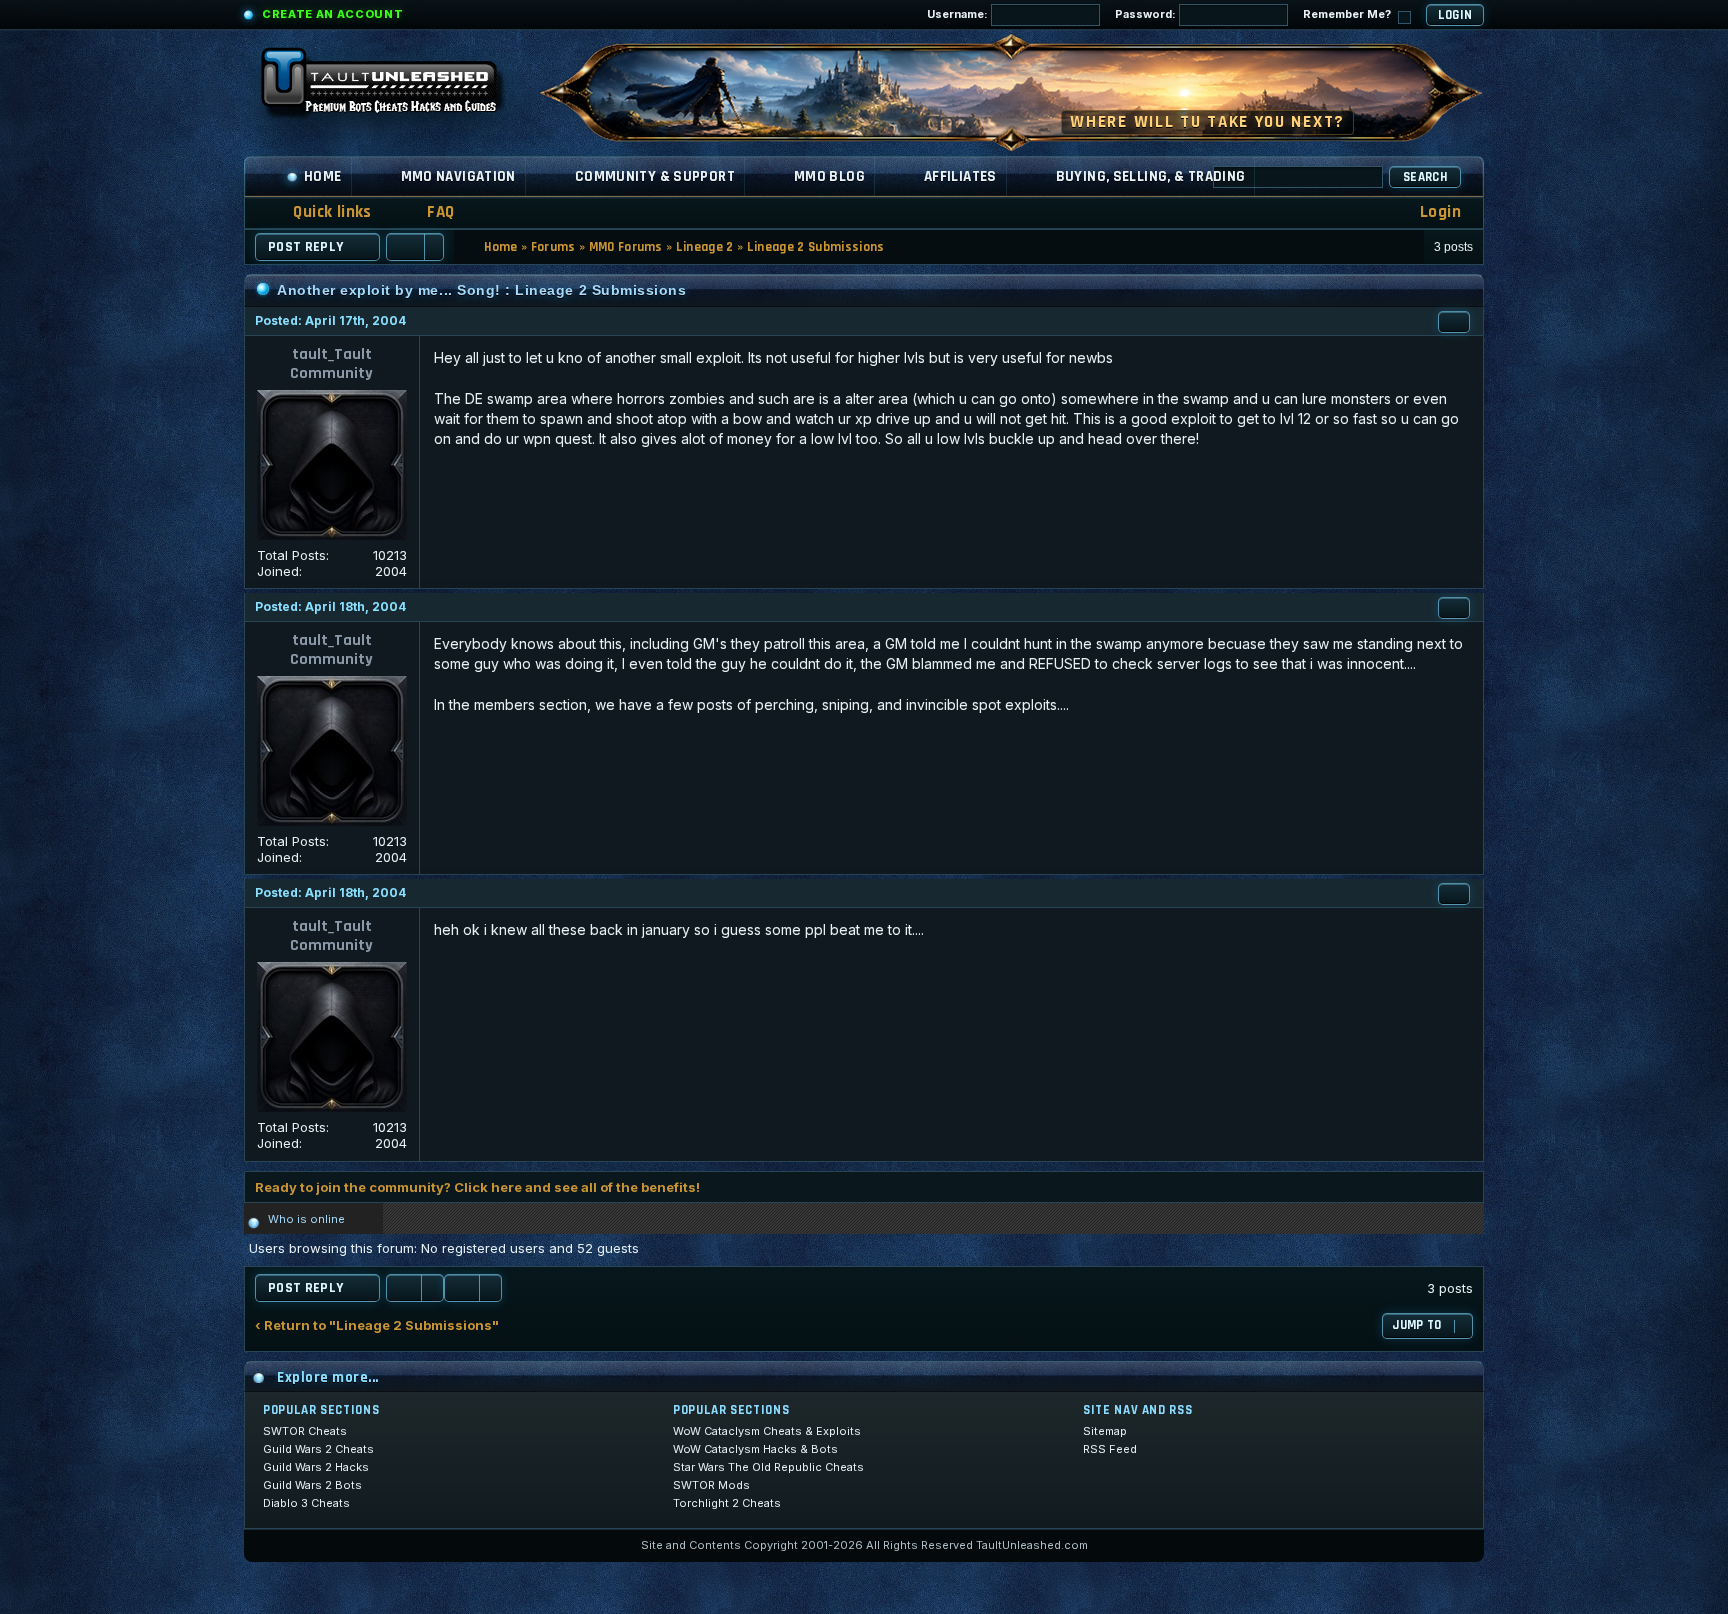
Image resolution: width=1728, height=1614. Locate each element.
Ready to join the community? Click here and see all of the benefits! (477, 1187)
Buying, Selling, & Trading (1151, 176)
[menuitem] (428, 212)
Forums (553, 247)
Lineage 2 (705, 247)
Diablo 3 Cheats (306, 1503)
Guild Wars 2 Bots (312, 1485)
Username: (959, 14)
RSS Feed (1110, 1449)
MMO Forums (626, 247)
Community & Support (655, 176)
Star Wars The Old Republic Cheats (768, 1467)
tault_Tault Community (331, 364)
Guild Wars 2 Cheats (318, 1449)
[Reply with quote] (1454, 322)
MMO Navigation (458, 176)
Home (323, 176)
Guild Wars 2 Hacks (316, 1467)
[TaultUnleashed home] (394, 87)
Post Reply (306, 247)
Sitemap (1105, 1431)
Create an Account (332, 14)
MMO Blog (829, 176)
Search (1425, 177)
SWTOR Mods (711, 1485)
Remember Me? (1348, 14)
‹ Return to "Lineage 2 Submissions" (377, 1325)
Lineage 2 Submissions (816, 247)
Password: (1147, 14)
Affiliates (960, 176)
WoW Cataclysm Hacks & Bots (755, 1449)
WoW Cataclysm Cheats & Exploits (767, 1431)
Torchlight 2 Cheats (727, 1503)
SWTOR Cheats (305, 1431)
